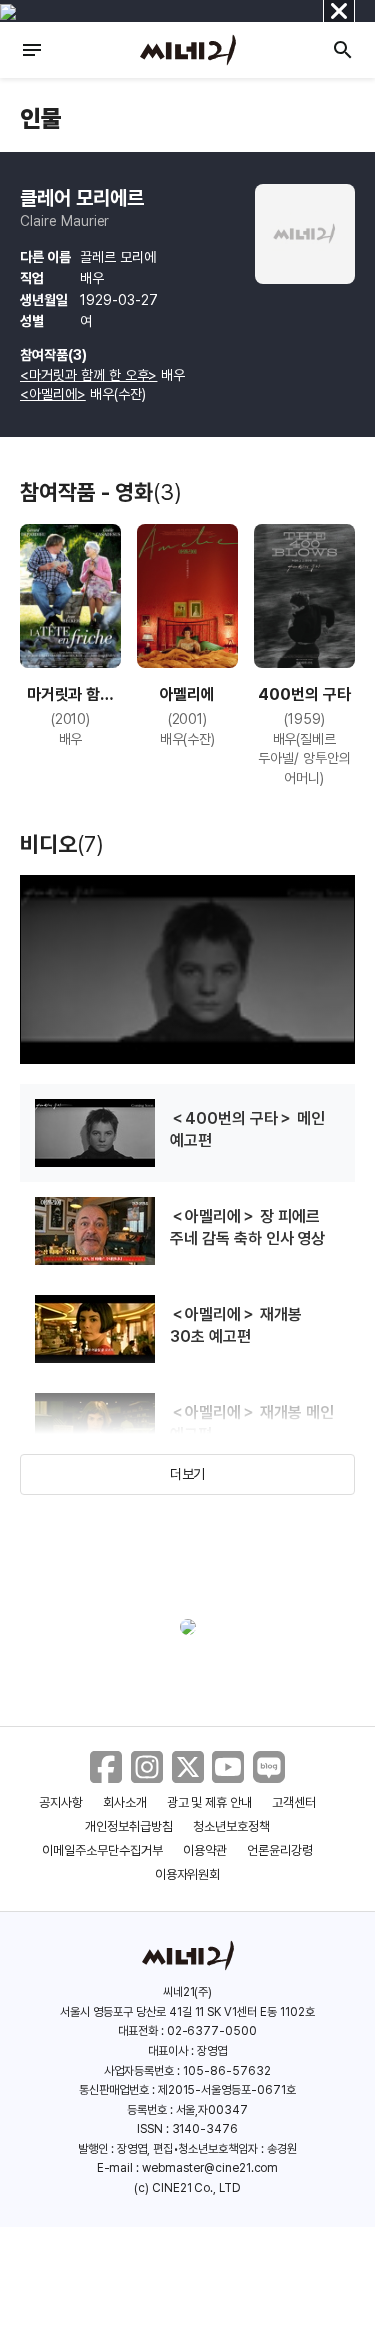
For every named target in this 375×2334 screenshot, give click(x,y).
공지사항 (61, 1802)
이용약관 (205, 1850)
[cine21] (188, 50)
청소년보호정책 (231, 1826)
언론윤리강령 (280, 1850)
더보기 (188, 1474)
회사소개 (125, 1802)
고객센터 (294, 1802)
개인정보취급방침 (129, 1826)
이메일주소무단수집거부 (102, 1850)
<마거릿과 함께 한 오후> (88, 375)
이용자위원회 (188, 1874)
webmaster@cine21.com (210, 2168)
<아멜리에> (53, 394)
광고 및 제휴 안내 (210, 1802)
